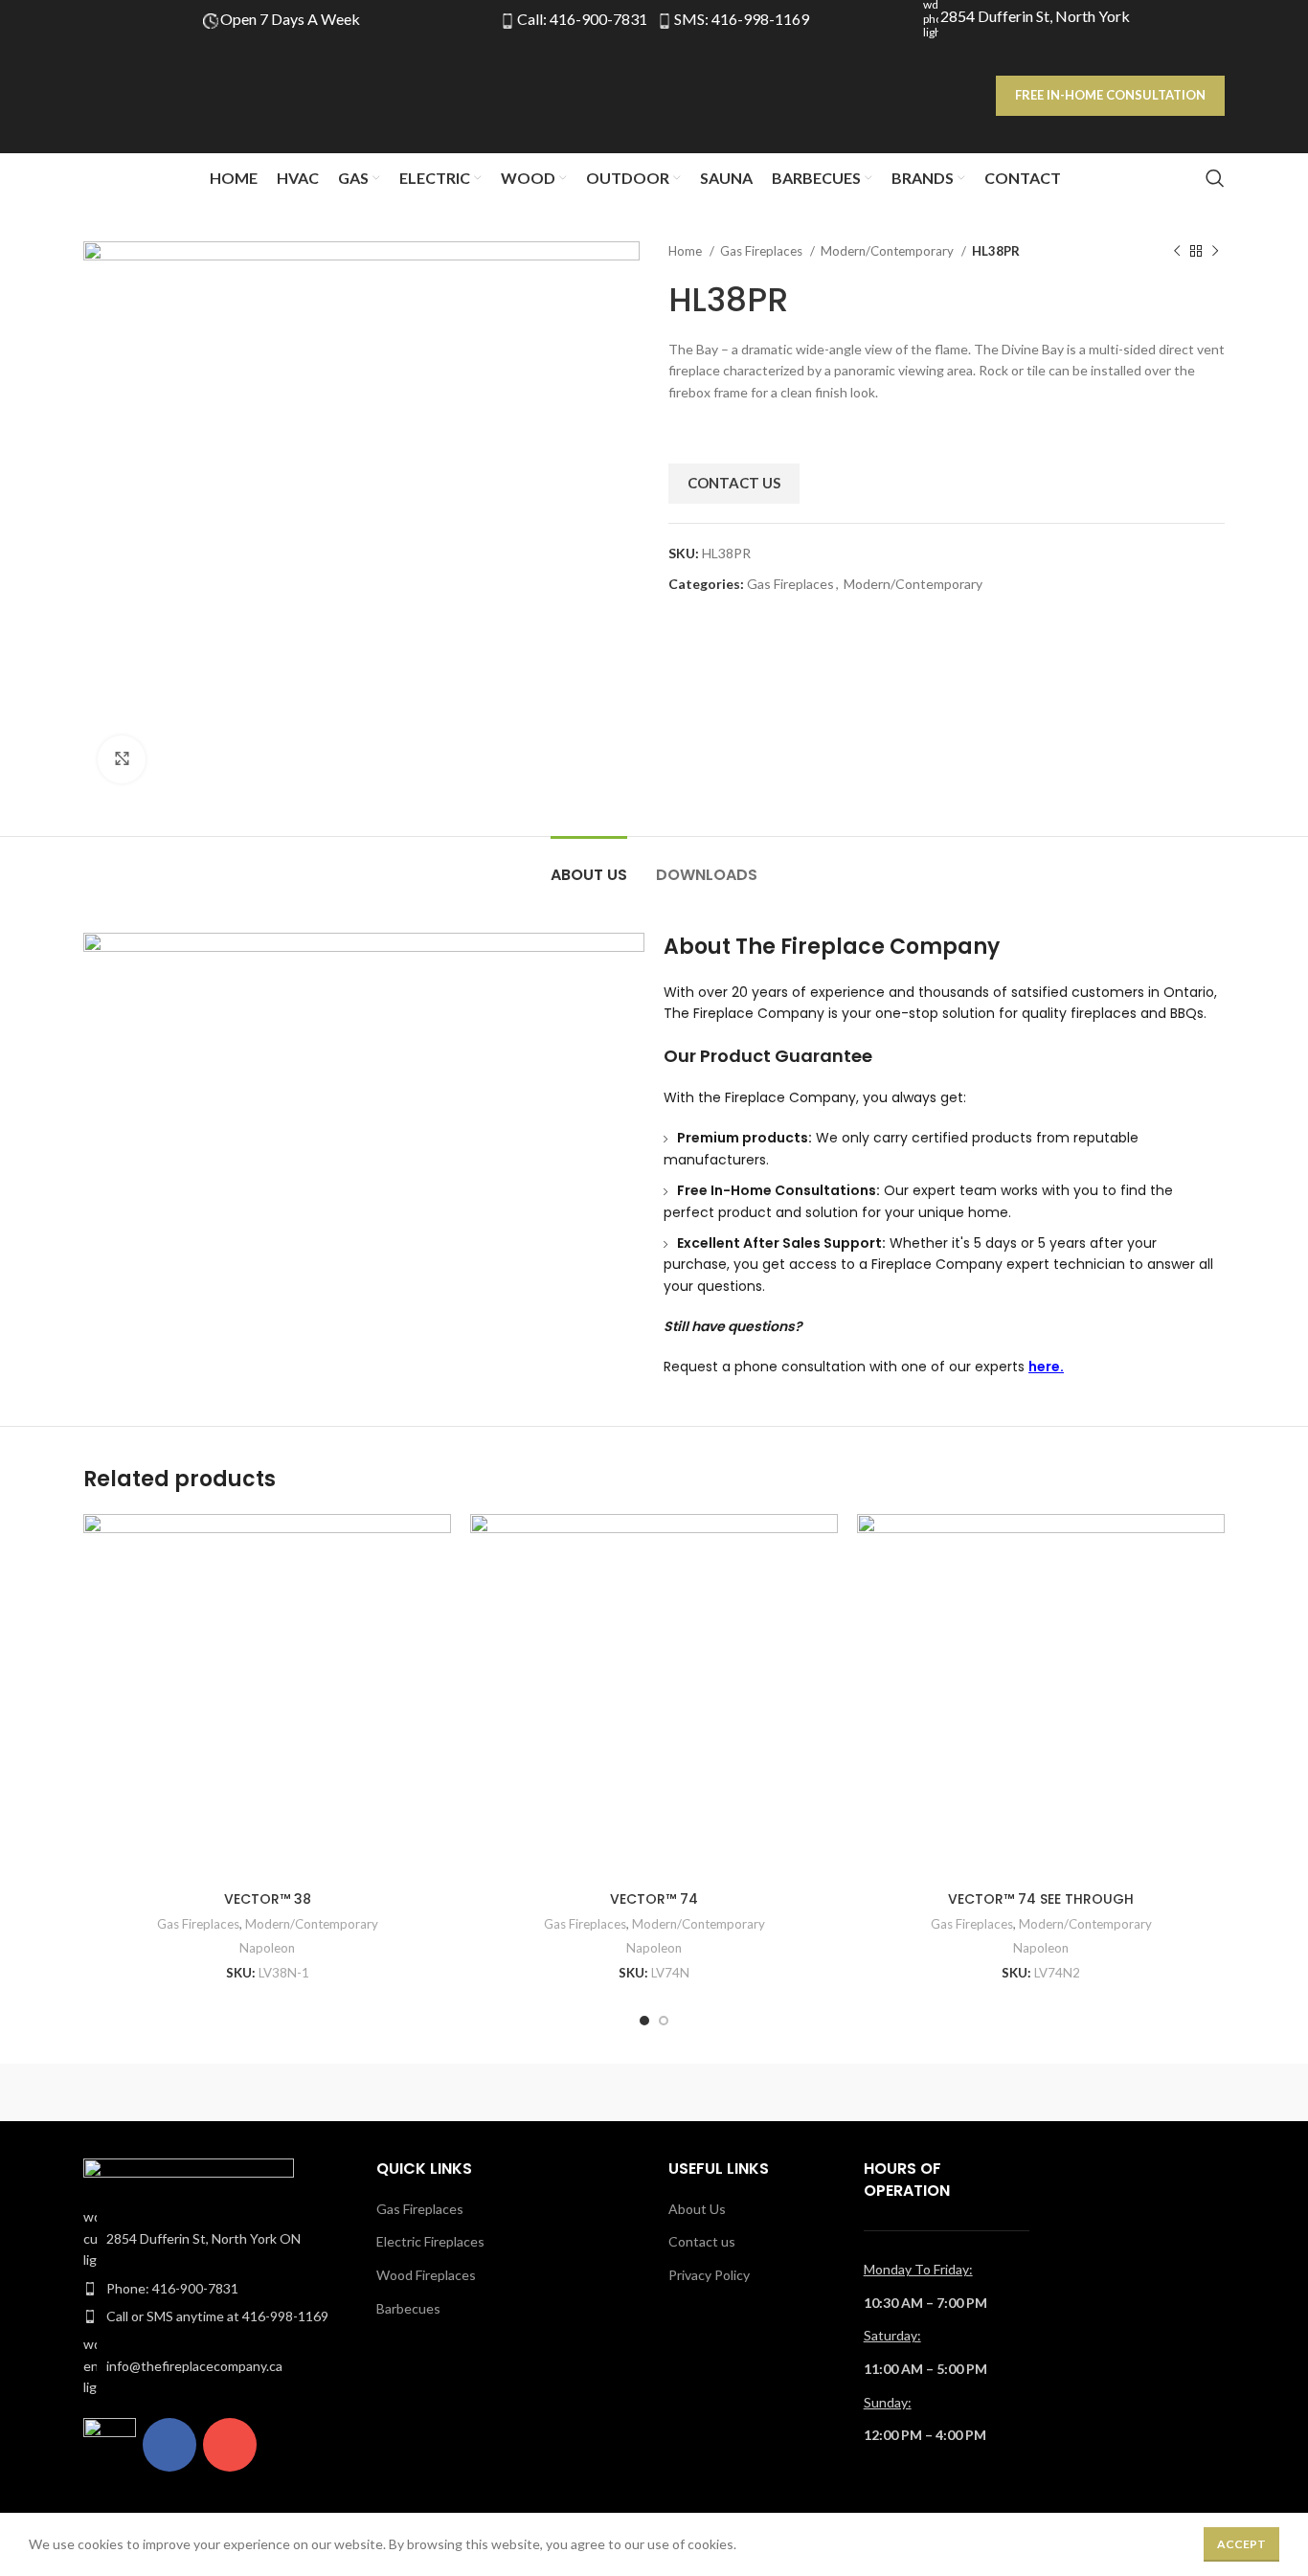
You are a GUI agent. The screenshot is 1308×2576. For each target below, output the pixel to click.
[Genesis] (817, 2092)
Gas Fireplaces (763, 251)
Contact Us (734, 483)
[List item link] (215, 2238)
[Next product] (1215, 252)
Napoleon (267, 1948)
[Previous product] (1177, 252)
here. (1046, 1367)
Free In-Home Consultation (1110, 95)
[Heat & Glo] (654, 2092)
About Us (697, 2209)
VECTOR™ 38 (268, 1899)
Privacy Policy (709, 2275)
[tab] (589, 865)
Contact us (702, 2241)
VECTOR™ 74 (654, 1899)
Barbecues (408, 2308)
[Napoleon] (491, 2092)
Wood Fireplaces (426, 2275)
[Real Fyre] (327, 2092)
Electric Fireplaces (430, 2241)
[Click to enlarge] (122, 759)
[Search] (1215, 178)
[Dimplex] (980, 2092)
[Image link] (189, 2171)
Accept (1241, 2544)
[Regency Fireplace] (165, 2092)
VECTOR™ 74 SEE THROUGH (1041, 1899)
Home (687, 251)
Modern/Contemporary (889, 251)
